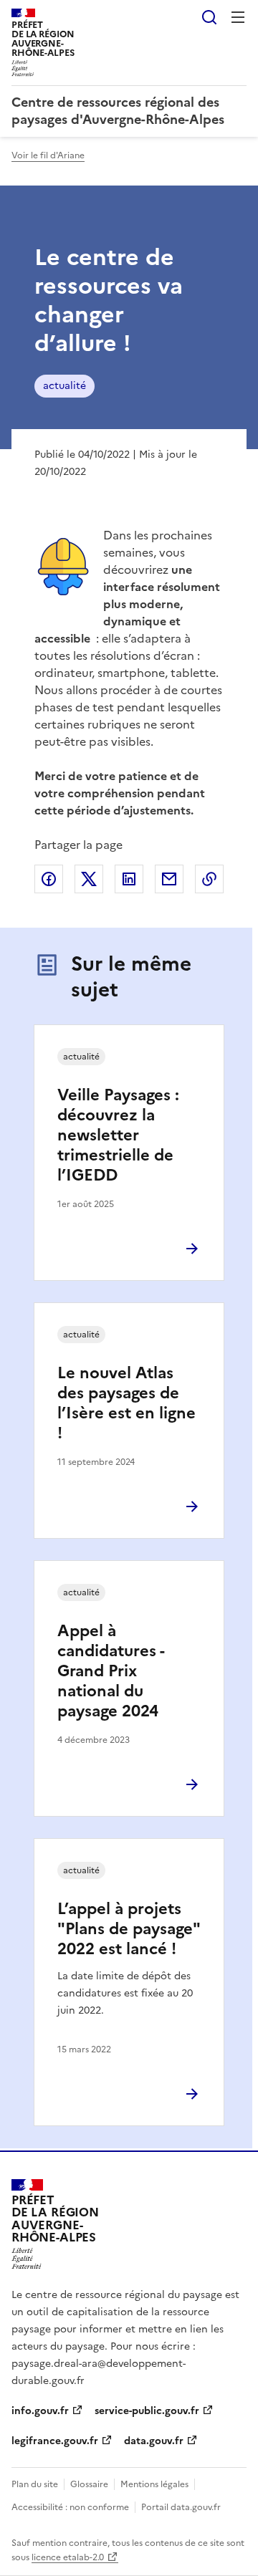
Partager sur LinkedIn (129, 879)
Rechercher (209, 17)
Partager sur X (89, 879)
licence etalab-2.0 (68, 2557)
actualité (64, 386)
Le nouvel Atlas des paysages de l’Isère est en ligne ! (126, 1403)
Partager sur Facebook (49, 879)
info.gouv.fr (40, 2411)
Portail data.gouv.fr (181, 2507)
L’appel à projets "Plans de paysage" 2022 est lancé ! (129, 1929)
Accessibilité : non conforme (70, 2507)
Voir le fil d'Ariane (48, 155)
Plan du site (35, 2484)
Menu (238, 17)
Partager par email (169, 879)
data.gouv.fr (154, 2441)
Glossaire (89, 2484)
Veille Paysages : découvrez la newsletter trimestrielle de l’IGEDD (118, 1135)
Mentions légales (154, 2484)
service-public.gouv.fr (147, 2411)
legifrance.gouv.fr (55, 2441)
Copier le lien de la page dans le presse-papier (209, 879)
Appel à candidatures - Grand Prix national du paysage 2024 (111, 1671)
